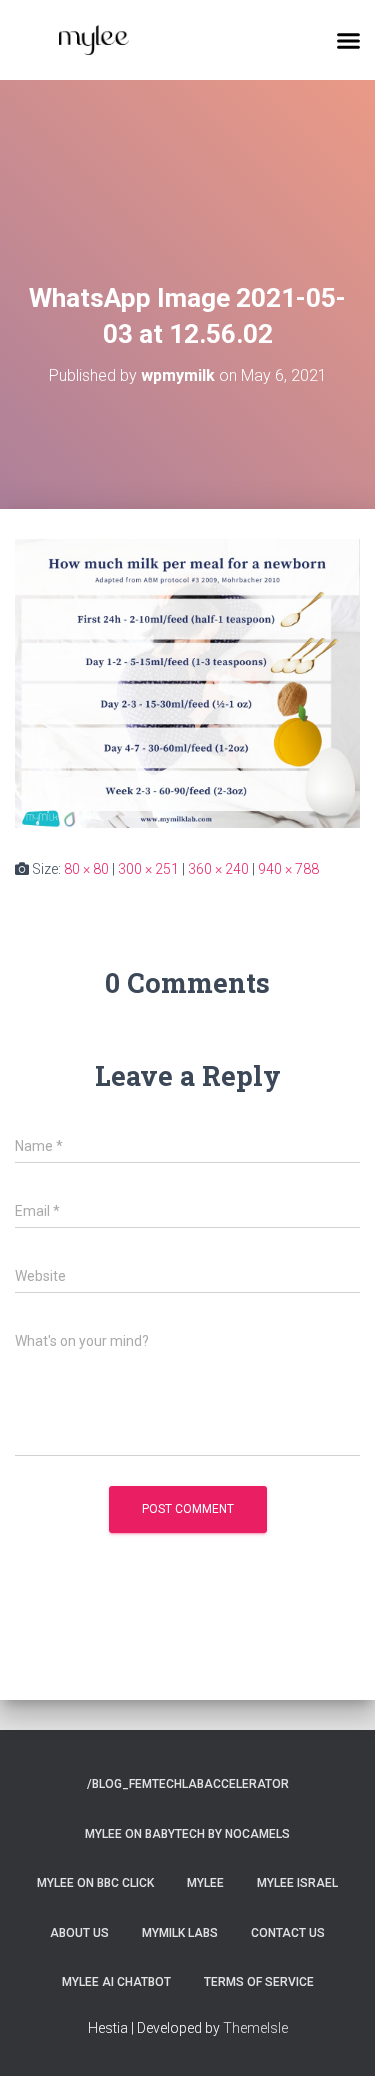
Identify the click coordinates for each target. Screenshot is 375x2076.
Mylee (205, 1883)
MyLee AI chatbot (116, 1982)
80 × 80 (86, 869)
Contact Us (288, 1933)
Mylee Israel (297, 1883)
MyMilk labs (180, 1933)
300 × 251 (148, 869)
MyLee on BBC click (95, 1883)
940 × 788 (288, 869)
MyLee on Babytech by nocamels (187, 1834)
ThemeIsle (255, 2028)
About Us (79, 1933)
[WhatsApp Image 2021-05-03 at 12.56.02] (187, 682)
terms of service (259, 1982)
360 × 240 (218, 869)
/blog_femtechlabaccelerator (188, 1784)
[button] (349, 40)
